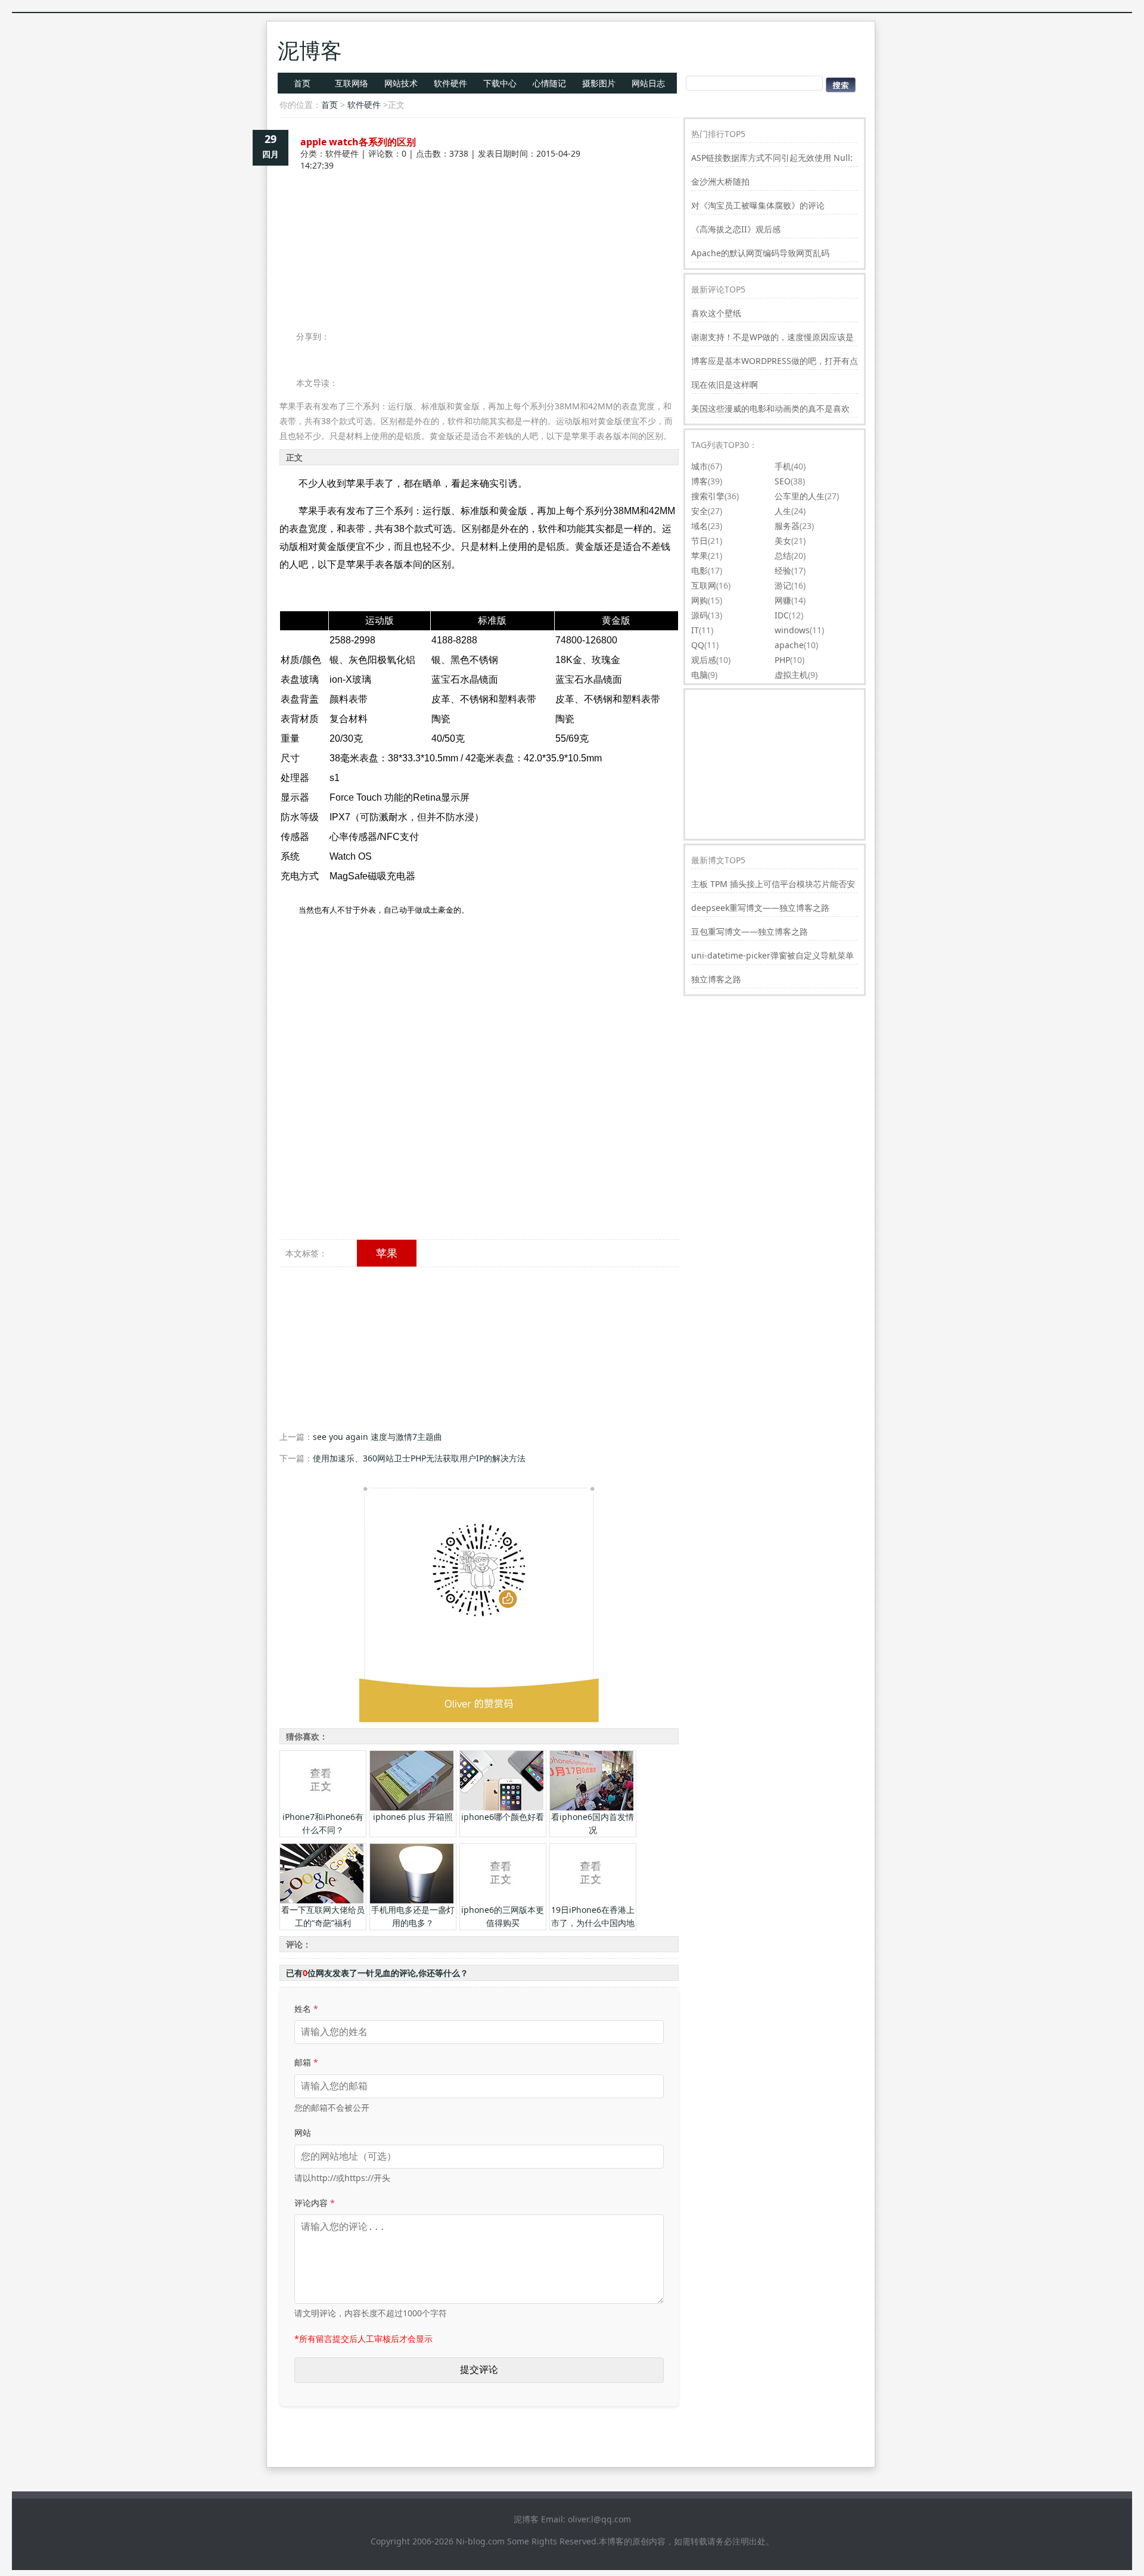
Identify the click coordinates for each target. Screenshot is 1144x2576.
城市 (700, 466)
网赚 (783, 600)
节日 (700, 541)
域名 (700, 526)
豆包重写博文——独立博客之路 (750, 931)
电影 (700, 570)
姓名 (306, 2009)
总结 (783, 556)
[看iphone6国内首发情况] (592, 1807)
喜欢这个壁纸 (716, 313)
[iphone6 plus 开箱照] (412, 1807)
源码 (700, 615)
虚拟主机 (791, 675)
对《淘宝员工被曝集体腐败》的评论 (758, 205)
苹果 (387, 1253)
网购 (700, 600)
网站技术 (401, 83)
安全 (700, 511)
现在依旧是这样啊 (725, 385)
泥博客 (310, 50)
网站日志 (648, 83)
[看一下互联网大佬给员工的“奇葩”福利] (322, 1900)
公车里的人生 (800, 496)
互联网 (704, 585)
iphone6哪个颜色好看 (503, 1817)
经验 (783, 570)
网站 (303, 2132)
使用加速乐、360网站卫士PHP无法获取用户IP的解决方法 (419, 1458)
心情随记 (549, 83)
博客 (700, 481)
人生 (783, 511)
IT (695, 630)
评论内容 (315, 2203)
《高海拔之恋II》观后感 (736, 229)
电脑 (700, 675)
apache (789, 645)
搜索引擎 (708, 496)
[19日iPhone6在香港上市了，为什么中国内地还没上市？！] (592, 1900)
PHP (782, 660)
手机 (783, 466)
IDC (782, 615)
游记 (783, 585)
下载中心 (500, 83)
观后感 (704, 660)
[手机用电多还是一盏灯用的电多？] (412, 1900)
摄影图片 (599, 83)
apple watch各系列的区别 (358, 142)
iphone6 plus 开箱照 (413, 1817)
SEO (783, 481)
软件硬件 (450, 83)
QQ (698, 645)
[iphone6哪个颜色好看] (502, 1807)
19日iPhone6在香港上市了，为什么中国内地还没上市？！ (593, 1923)
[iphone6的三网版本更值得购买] (502, 1900)
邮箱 (306, 2062)
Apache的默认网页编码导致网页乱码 (760, 253)
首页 (302, 83)
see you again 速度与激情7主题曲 (377, 1437)
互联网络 (352, 83)
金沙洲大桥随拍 (720, 181)
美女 (783, 541)
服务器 (787, 526)
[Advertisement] (479, 213)
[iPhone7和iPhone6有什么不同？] (322, 1807)
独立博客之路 (716, 979)
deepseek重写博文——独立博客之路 (760, 908)
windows (792, 630)
